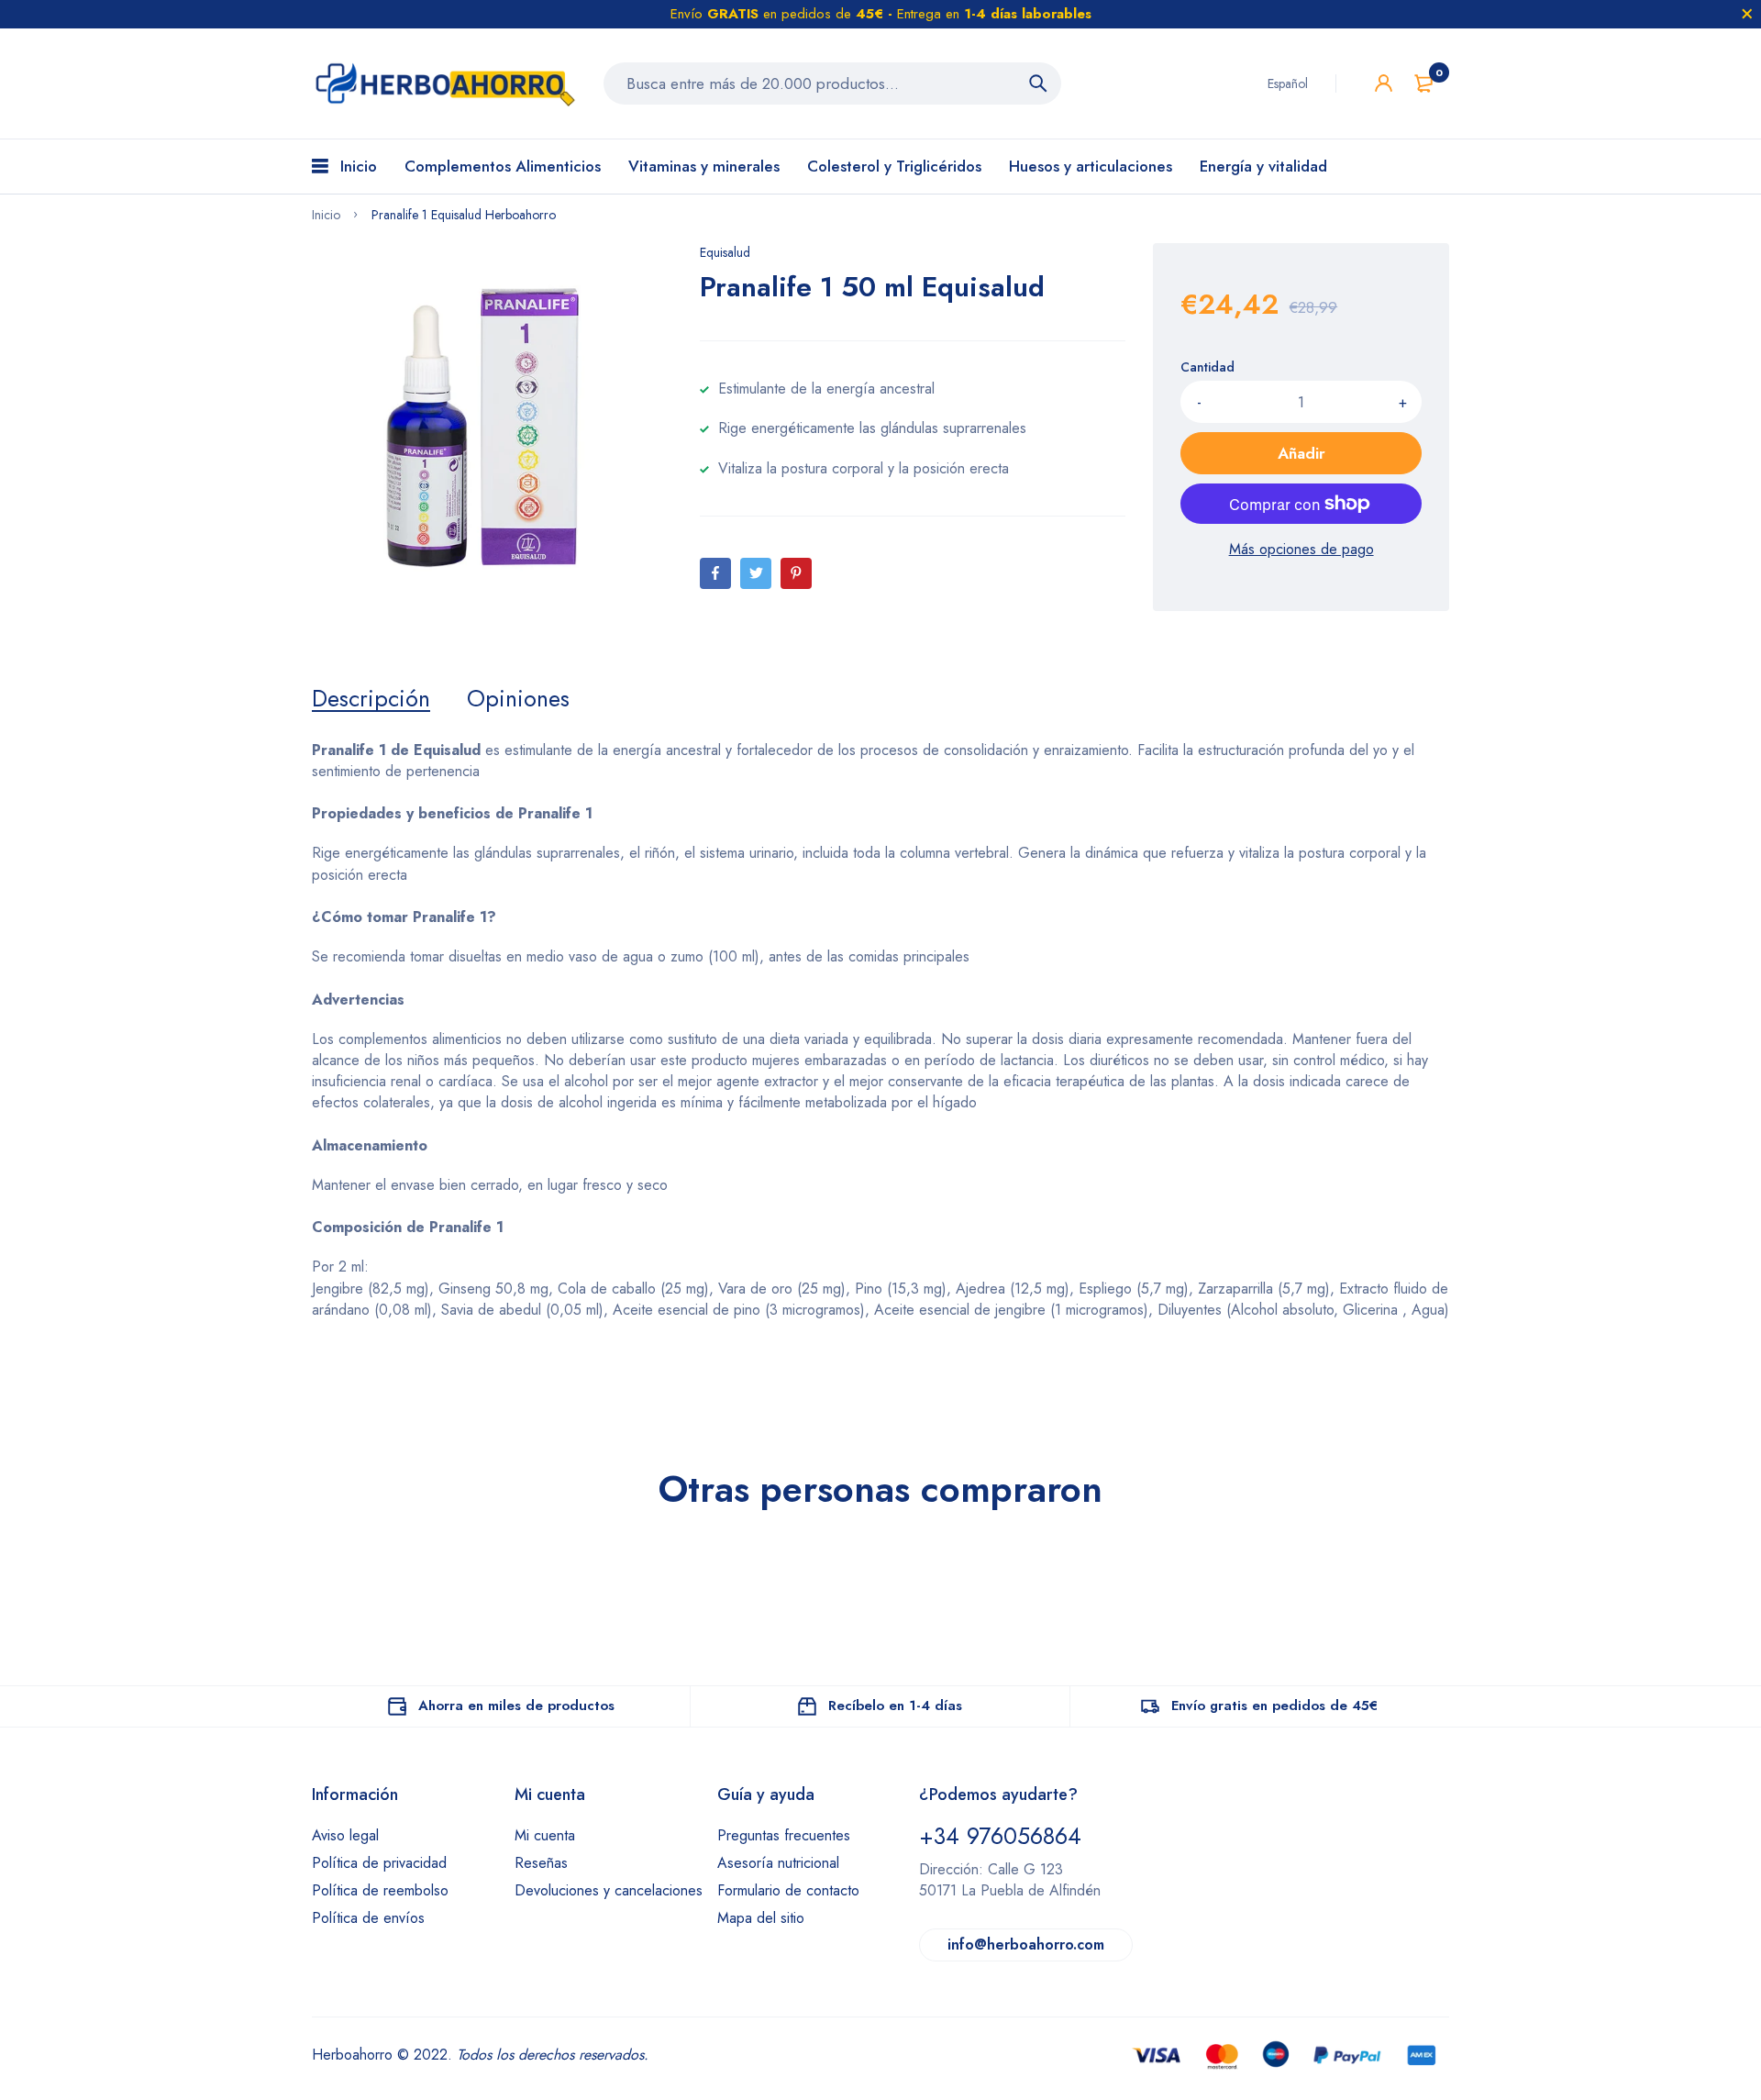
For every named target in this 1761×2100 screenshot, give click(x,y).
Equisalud (725, 252)
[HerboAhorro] (444, 83)
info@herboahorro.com (1026, 1944)
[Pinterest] (796, 573)
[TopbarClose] (1747, 14)
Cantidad (1207, 367)
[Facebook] (715, 573)
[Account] (1384, 83)
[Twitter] (756, 573)
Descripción (371, 698)
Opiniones (518, 698)
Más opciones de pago (1301, 549)
